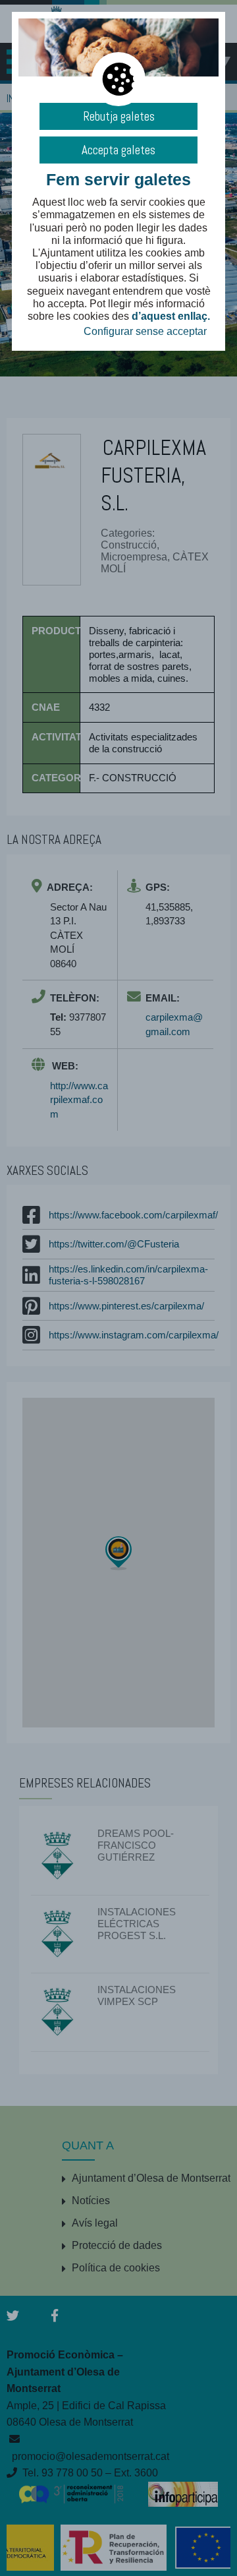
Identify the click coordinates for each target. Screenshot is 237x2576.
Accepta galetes (118, 150)
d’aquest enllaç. (171, 316)
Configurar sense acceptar (145, 331)
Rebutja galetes (119, 116)
